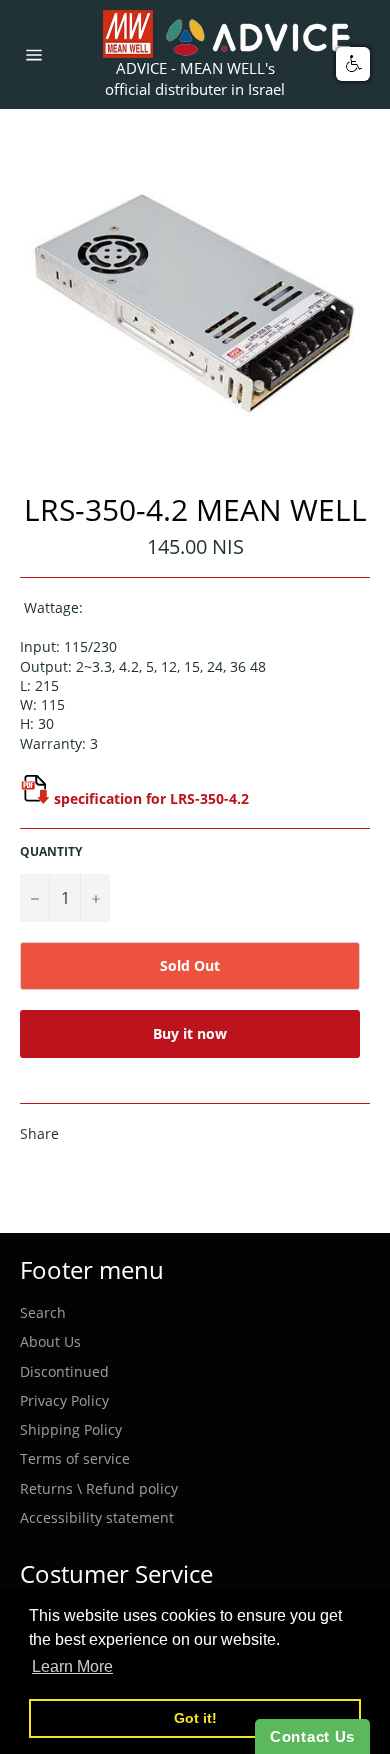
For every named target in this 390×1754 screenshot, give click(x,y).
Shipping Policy (71, 1429)
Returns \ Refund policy (99, 1488)
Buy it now (190, 1033)
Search (43, 1312)
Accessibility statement (97, 1517)
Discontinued (64, 1371)
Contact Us (312, 1736)
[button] (353, 64)
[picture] (35, 798)
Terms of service (75, 1458)
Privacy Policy (64, 1400)
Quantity (51, 852)
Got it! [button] (195, 1718)
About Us (50, 1341)
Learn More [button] (72, 1666)
